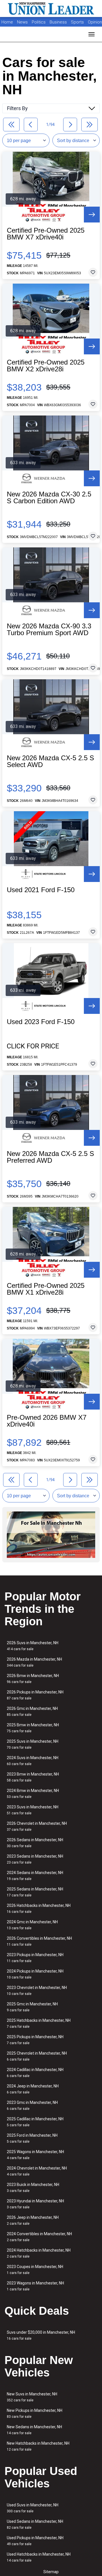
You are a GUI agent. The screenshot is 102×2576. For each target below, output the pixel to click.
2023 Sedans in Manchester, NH (35, 1859)
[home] (51, 8)
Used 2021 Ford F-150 (41, 890)
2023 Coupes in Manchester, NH (35, 2270)
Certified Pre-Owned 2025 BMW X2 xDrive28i (46, 366)
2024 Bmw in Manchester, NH (33, 1794)
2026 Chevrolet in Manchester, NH (37, 1826)
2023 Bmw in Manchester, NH (33, 1777)
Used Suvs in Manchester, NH (33, 2508)
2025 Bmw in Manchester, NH (33, 1728)
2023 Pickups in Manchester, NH (35, 1958)
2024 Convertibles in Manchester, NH (39, 2237)
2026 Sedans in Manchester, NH (35, 1843)
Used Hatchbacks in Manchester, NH (39, 2557)
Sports (78, 22)
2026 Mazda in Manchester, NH (34, 1662)
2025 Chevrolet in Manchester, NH (37, 2056)
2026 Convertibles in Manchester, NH (39, 1941)
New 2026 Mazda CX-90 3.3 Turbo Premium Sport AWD (49, 629)
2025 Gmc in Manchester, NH (32, 2007)
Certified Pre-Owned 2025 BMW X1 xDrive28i (46, 1289)
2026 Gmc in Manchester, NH (32, 1711)
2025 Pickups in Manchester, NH (35, 2040)
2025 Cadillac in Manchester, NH (35, 2122)
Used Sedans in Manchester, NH (35, 2524)
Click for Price (33, 1046)
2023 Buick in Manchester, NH (33, 2188)
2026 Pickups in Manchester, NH (35, 1695)
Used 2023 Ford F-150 (41, 1022)
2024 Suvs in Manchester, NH (33, 1761)
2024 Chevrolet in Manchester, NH (37, 2171)
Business (59, 22)
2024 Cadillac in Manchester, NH (35, 2073)
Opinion (95, 22)
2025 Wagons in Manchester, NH (35, 2155)
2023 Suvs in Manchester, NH (33, 1810)
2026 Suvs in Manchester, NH (33, 1646)
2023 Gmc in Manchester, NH (32, 2105)
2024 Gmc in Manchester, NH (32, 1925)
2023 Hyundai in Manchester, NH (35, 2204)
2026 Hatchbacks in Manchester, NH (39, 1908)
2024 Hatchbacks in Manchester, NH (39, 2253)
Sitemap (51, 2572)
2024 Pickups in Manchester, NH (35, 1974)
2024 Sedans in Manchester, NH (35, 1876)
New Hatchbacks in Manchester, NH (38, 2446)
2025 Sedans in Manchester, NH (35, 1892)
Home (7, 22)
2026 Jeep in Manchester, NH (33, 2220)
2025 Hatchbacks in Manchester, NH (39, 2023)
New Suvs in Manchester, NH (32, 2397)
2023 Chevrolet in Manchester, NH (37, 1991)
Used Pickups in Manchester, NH (35, 2541)
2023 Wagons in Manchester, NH (35, 2286)
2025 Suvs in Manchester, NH (33, 1744)
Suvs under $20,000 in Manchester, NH (41, 2335)
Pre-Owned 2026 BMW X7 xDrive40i (47, 1421)
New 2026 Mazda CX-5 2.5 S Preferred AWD (50, 1157)
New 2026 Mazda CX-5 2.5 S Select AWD (50, 761)
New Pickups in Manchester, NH (35, 2413)
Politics (39, 22)
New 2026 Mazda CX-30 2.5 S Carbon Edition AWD (49, 498)
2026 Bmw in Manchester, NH (33, 1679)
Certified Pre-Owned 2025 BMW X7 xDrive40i (46, 234)
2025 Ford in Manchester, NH (32, 2138)
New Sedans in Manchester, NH (34, 2430)
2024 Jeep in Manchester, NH (33, 2089)
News (22, 22)
